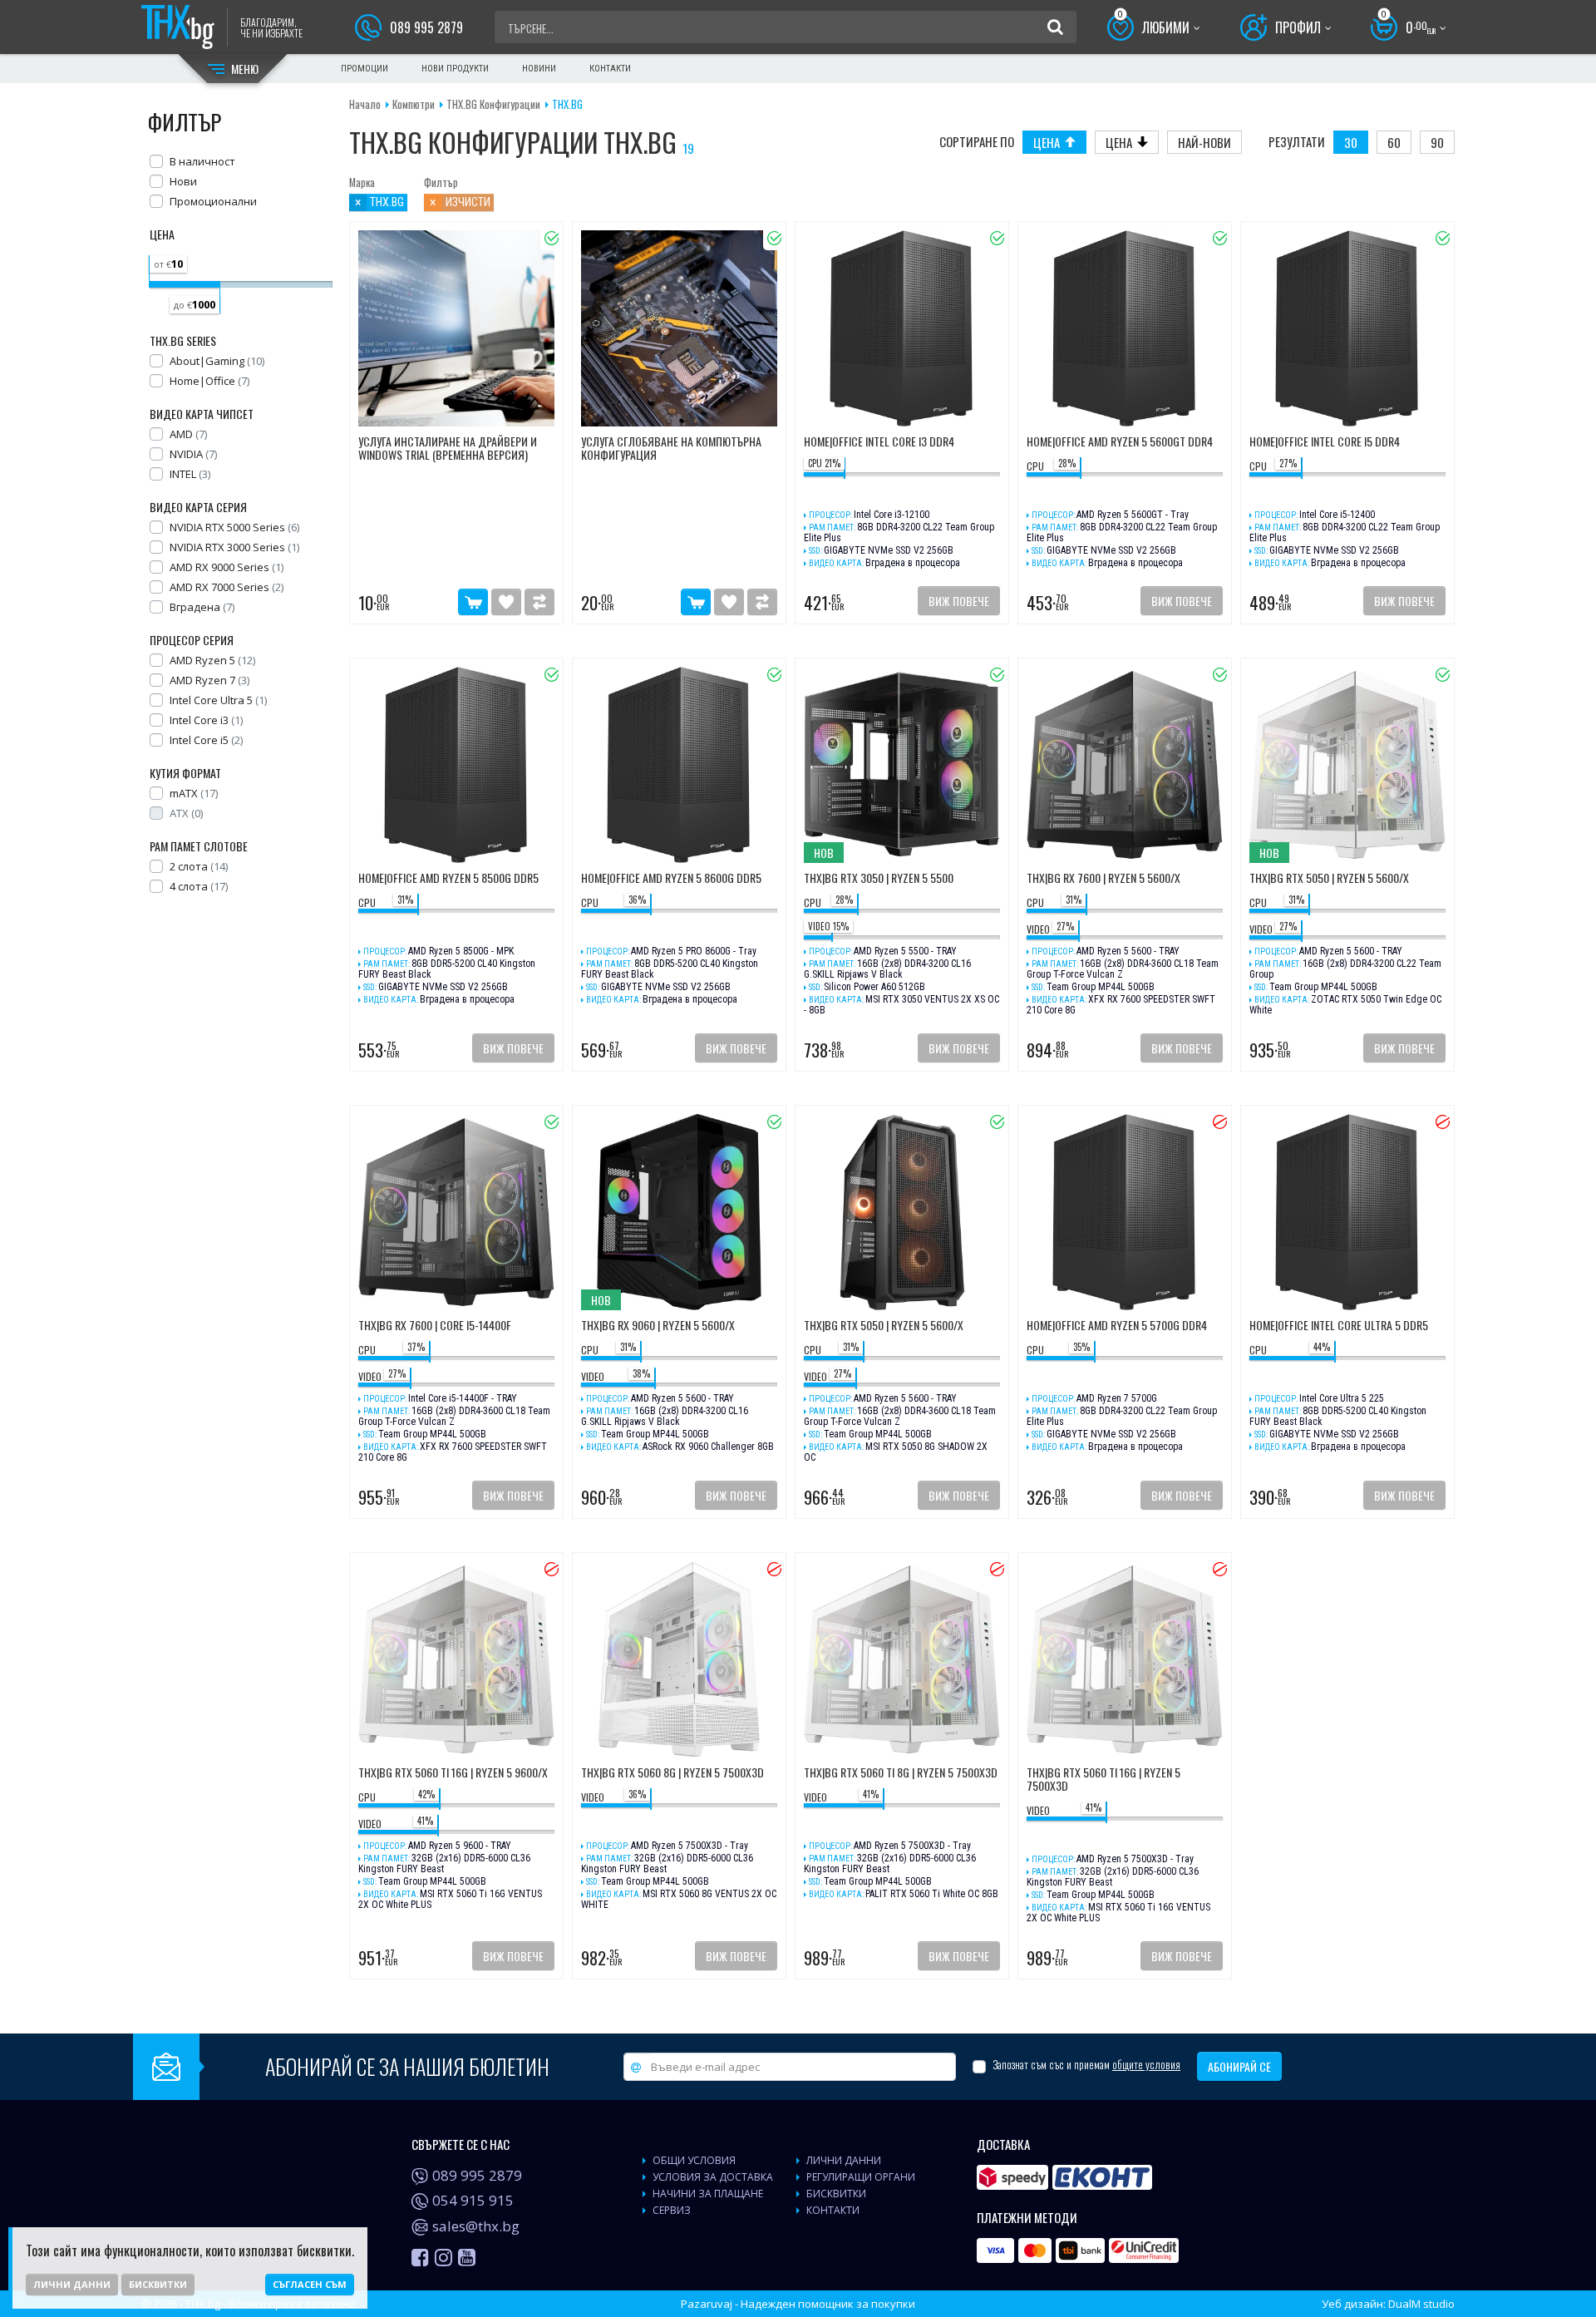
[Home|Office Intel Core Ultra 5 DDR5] (1347, 1212)
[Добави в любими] (506, 602)
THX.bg (567, 104)
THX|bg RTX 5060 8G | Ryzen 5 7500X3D (672, 1773)
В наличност (202, 161)
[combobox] (771, 27)
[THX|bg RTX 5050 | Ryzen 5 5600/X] (902, 1212)
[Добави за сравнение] (539, 602)
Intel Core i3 (206, 720)
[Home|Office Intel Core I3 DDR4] (902, 328)
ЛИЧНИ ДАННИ (844, 2160)
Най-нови (1204, 142)
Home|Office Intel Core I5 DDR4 (1325, 442)
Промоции (365, 69)
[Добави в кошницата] (473, 602)
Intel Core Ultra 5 (218, 700)
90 (1437, 142)
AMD (188, 434)
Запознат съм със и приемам (1086, 2065)
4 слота (199, 886)
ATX (186, 813)
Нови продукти (455, 69)
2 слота (199, 866)
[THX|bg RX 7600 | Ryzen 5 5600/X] (1125, 765)
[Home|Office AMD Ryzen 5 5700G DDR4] (1125, 1212)
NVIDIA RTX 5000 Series (234, 527)
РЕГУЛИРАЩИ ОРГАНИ (861, 2177)
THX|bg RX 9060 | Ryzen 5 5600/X (658, 1326)
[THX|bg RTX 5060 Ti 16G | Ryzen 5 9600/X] (456, 1659)
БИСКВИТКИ (836, 2194)
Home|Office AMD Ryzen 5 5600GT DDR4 (1120, 442)
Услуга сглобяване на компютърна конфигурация (671, 449)
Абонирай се (1239, 2066)
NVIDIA (193, 454)
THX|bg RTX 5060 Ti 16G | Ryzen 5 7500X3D (1103, 1780)
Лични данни (72, 2284)
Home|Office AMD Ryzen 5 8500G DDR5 (448, 879)
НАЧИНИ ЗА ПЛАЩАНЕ (708, 2194)
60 (1394, 142)
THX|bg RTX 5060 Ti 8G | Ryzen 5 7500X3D (901, 1773)
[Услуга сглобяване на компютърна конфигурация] (679, 328)
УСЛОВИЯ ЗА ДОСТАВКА (713, 2177)
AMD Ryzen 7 (209, 680)
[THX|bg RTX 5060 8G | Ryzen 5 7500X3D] (679, 1659)
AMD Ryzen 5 (212, 660)
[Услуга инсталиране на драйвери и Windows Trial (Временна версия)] (456, 328)
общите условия (1146, 2064)
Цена (1047, 142)
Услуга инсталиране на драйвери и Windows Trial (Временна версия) (448, 449)
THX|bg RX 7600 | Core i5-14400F (435, 1326)
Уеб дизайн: (1388, 2304)
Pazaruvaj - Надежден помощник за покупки (798, 2304)
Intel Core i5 (206, 740)
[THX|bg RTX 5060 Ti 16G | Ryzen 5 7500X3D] (1125, 1659)
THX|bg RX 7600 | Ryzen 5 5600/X (1103, 879)
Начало (365, 104)
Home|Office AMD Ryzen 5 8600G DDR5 (671, 879)
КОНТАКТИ (833, 2210)
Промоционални (213, 201)
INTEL (190, 474)
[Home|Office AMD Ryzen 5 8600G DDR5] (679, 765)
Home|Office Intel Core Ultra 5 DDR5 (1339, 1326)
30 (1351, 142)
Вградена (202, 607)
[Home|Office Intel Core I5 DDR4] (1347, 328)
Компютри (414, 104)
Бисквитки (158, 2284)
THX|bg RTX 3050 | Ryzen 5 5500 (879, 879)
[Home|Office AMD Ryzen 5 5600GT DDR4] (1125, 328)
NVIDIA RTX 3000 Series (234, 547)
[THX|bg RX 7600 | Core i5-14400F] (456, 1212)
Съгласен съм (310, 2284)
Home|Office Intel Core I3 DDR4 (879, 442)
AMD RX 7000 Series (227, 587)
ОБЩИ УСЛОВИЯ (694, 2160)
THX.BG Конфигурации (493, 104)
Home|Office (209, 381)
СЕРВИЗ (672, 2210)
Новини (539, 69)
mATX (194, 793)
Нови (183, 181)
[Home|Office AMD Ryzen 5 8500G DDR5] (456, 765)
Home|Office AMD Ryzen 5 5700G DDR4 (1117, 1326)
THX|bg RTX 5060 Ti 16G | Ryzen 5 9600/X (453, 1773)
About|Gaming (217, 361)
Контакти (610, 69)
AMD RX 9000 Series (227, 567)
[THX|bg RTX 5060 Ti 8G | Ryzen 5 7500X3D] (902, 1659)
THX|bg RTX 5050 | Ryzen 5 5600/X (1329, 879)
